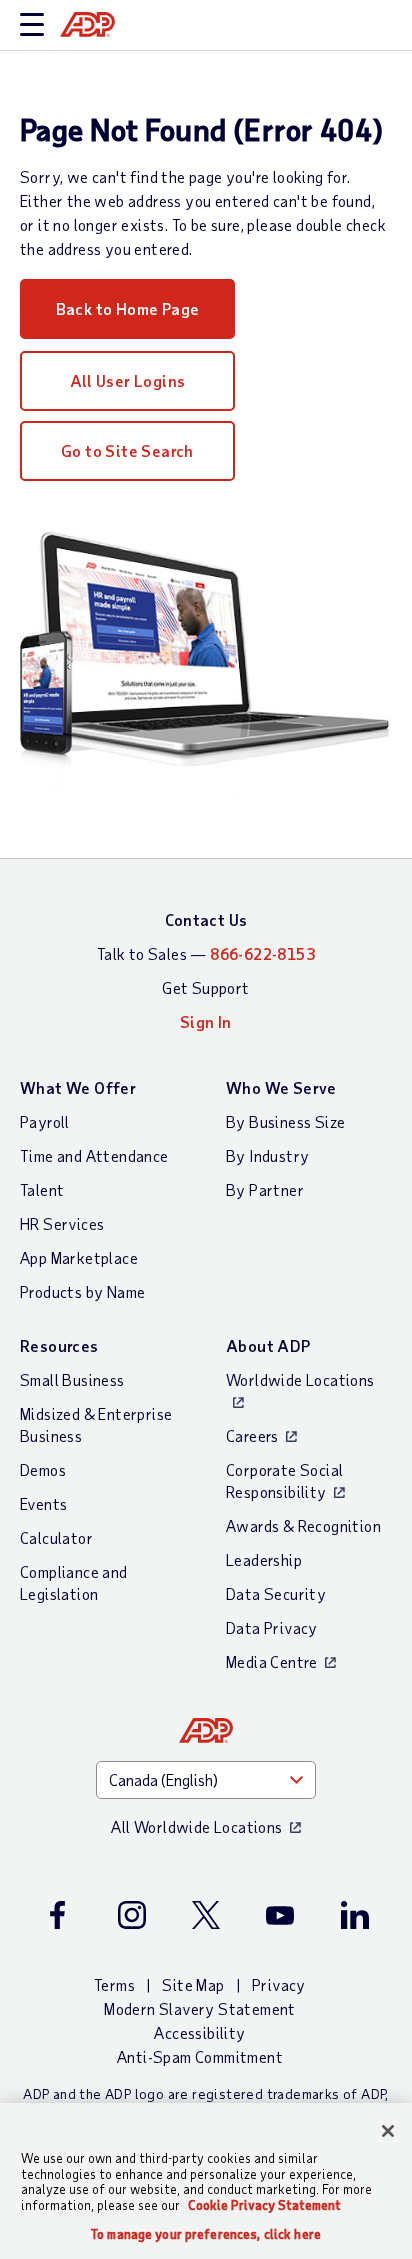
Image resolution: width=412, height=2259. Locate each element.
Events (43, 1503)
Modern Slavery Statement (200, 2008)
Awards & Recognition (303, 1525)
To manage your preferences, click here (206, 2234)
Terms (114, 1984)
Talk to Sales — (206, 953)
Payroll (45, 1121)
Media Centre (272, 1661)
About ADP (268, 1345)
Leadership (264, 1559)
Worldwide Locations (300, 1379)
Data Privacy (272, 1627)
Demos (43, 1469)
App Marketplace (79, 1257)
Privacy (279, 1984)
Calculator (56, 1537)
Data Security (276, 1593)
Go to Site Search (127, 450)
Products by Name (82, 1291)
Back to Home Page (128, 308)
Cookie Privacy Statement (264, 2205)
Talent (42, 1189)
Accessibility (199, 2032)
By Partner (265, 1189)
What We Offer (78, 1087)
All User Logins (128, 380)
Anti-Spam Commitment (200, 2056)
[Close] (388, 2131)
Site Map (193, 1984)
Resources (59, 1345)
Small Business (72, 1379)
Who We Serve (281, 1087)
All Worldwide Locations (196, 1826)
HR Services (62, 1223)
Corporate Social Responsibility (284, 1480)
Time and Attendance (94, 1155)
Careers (252, 1435)
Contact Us (206, 919)
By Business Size (285, 1121)
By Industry (267, 1155)
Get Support (205, 987)
